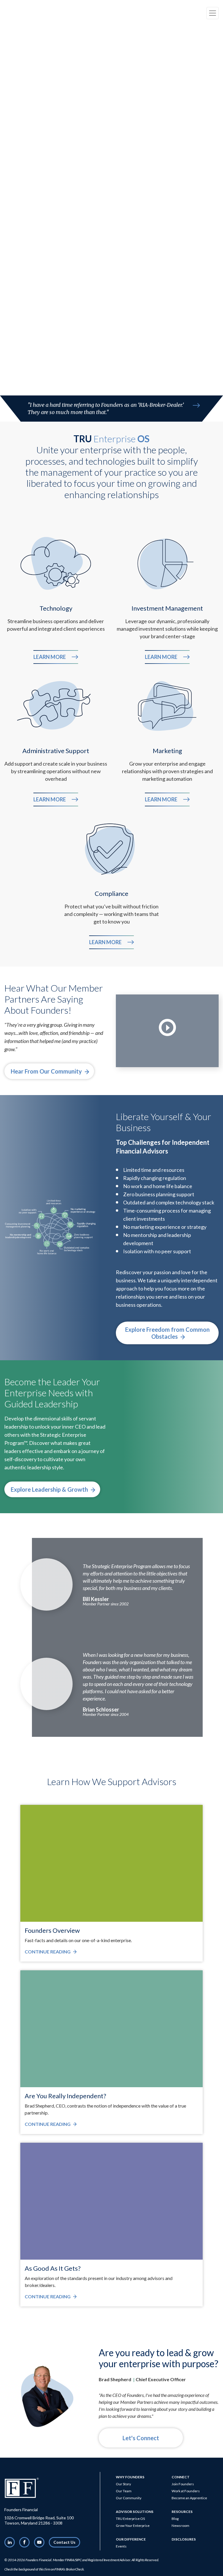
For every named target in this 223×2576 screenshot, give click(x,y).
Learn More (56, 657)
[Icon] (196, 405)
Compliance (111, 893)
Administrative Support (56, 751)
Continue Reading (51, 1952)
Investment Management (167, 608)
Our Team (124, 2491)
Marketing (167, 751)
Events (121, 2546)
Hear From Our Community (47, 1071)
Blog (175, 2519)
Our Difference (131, 2539)
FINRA (70, 2560)
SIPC (79, 2560)
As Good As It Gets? (53, 2268)
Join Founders (183, 2484)
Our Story (123, 2484)
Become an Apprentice (189, 2498)
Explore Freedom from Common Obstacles (167, 1333)
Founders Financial (38, 2560)
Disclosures (184, 2539)
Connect (181, 2477)
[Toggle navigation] (213, 13)
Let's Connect (141, 2438)
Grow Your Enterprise (133, 2526)
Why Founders (130, 2477)
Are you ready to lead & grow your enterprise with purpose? (159, 2358)
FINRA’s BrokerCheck (69, 2569)
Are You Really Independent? (65, 2096)
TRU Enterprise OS (130, 2519)
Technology (56, 608)
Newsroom (180, 2526)
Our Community (129, 2498)
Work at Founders (186, 2491)
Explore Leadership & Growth (50, 1489)
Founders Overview (52, 1930)
